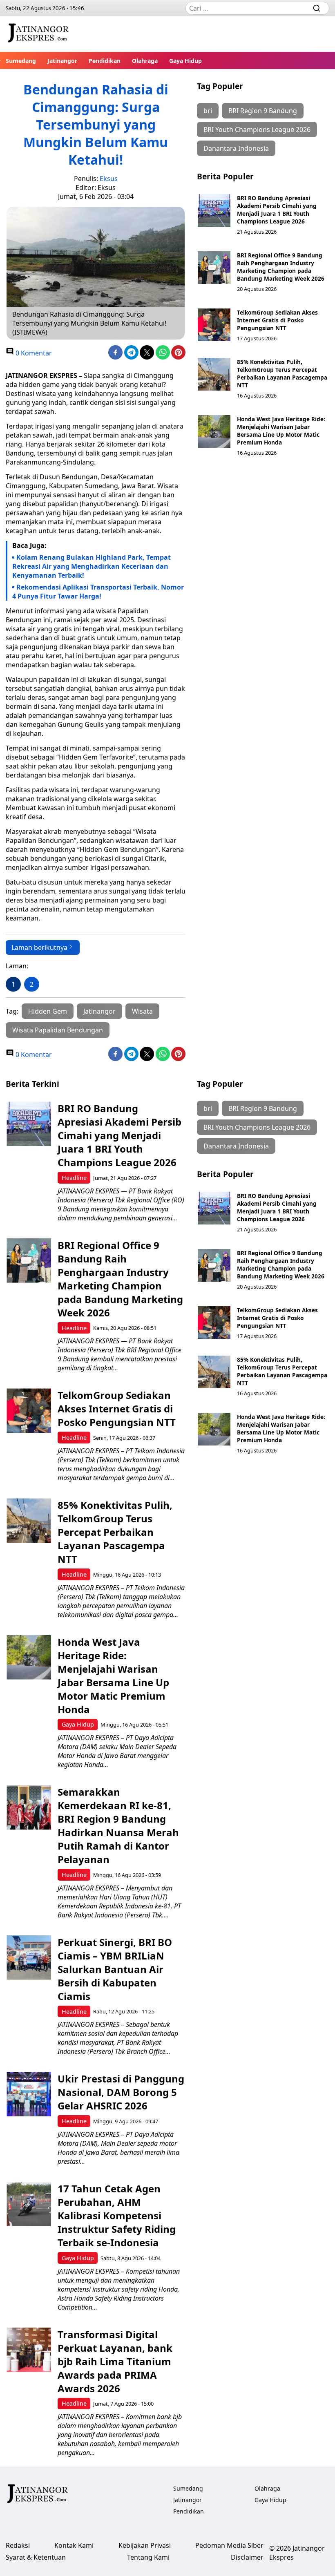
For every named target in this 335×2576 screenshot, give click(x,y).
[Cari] (317, 8)
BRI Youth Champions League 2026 (257, 130)
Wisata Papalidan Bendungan (58, 1030)
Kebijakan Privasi (145, 2545)
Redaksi (18, 2545)
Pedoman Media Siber (229, 2545)
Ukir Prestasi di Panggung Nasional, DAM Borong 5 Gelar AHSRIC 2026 (121, 2092)
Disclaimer (247, 2557)
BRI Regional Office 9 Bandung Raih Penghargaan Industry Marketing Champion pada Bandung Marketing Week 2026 (281, 267)
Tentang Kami (148, 2557)
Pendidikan (105, 61)
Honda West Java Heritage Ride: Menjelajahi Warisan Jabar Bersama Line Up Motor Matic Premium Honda (281, 431)
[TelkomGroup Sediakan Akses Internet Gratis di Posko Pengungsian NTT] (214, 325)
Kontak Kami (74, 2545)
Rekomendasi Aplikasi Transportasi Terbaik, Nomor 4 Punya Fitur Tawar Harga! (98, 592)
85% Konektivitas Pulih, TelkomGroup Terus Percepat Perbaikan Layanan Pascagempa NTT (282, 373)
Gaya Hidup (185, 61)
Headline (74, 1178)
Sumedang (21, 61)
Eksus (109, 179)
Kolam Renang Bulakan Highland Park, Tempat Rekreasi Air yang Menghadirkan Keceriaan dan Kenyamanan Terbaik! (92, 566)
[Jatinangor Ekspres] (38, 34)
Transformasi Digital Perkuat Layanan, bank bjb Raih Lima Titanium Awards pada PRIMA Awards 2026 (115, 2361)
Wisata (142, 1011)
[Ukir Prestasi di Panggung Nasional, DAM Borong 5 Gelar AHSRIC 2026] (29, 2094)
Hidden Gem (48, 1011)
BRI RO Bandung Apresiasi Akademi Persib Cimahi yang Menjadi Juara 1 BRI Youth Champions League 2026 (277, 210)
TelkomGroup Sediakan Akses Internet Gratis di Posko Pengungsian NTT (277, 320)
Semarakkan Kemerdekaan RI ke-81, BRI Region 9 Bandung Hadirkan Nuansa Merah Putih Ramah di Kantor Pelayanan (118, 1825)
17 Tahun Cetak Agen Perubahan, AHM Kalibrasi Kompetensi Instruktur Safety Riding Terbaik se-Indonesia (117, 2215)
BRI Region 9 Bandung (263, 111)
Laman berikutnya (39, 947)
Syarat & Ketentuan (36, 2557)
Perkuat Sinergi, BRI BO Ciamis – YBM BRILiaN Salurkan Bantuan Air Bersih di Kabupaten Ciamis (115, 1969)
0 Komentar (33, 353)
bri (208, 111)
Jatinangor (62, 61)
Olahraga (145, 61)
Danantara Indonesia (236, 148)
